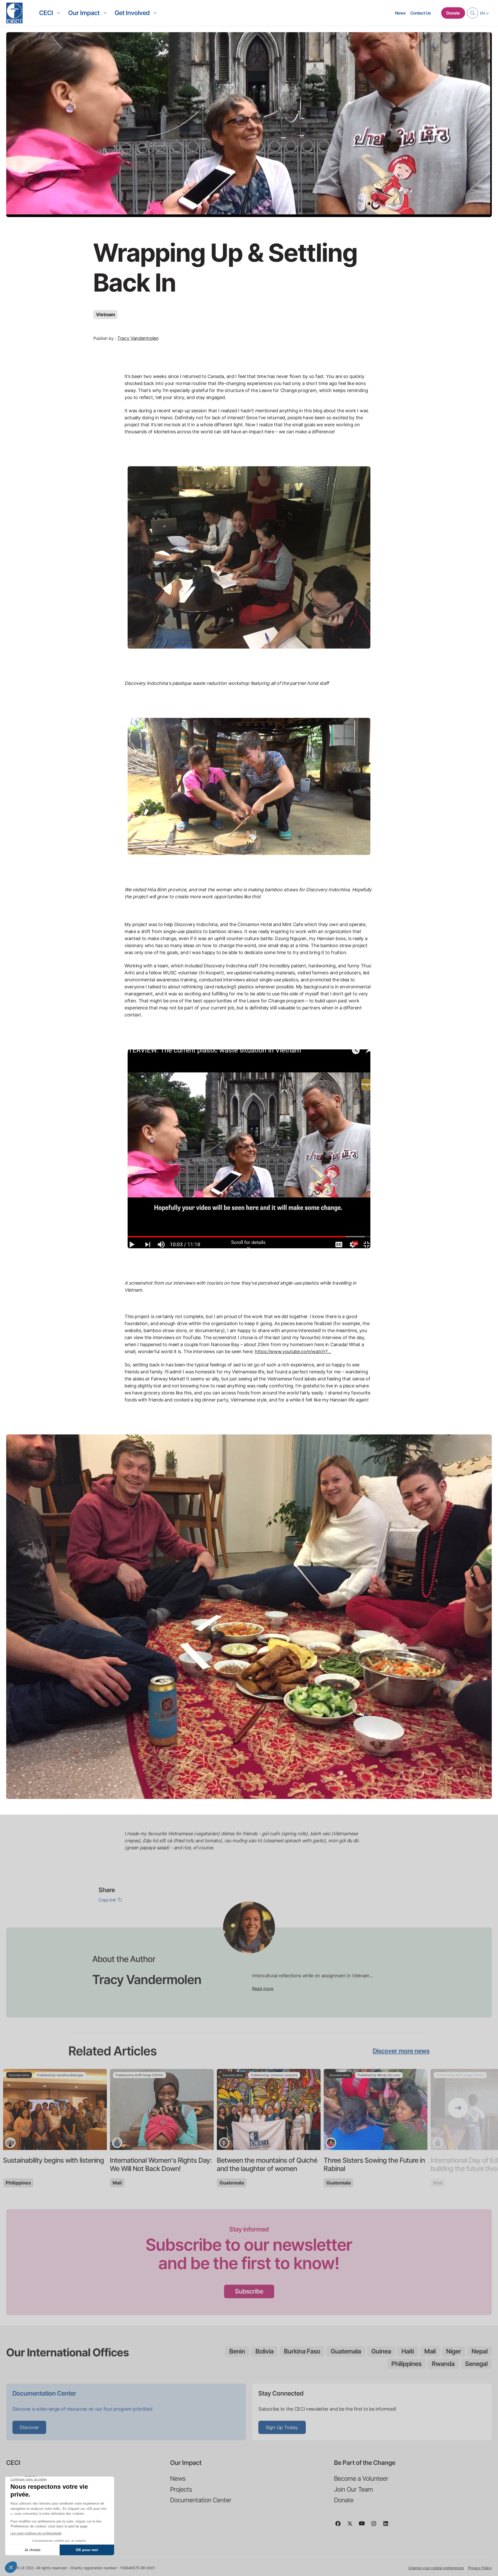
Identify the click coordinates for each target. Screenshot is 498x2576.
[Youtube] (364, 2526)
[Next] (458, 2108)
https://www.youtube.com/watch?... (293, 1351)
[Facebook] (340, 2526)
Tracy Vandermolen (138, 338)
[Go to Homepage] (14, 13)
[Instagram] (376, 2526)
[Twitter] (352, 2526)
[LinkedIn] (388, 2526)
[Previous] (40, 2108)
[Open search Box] (473, 13)
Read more (263, 1988)
